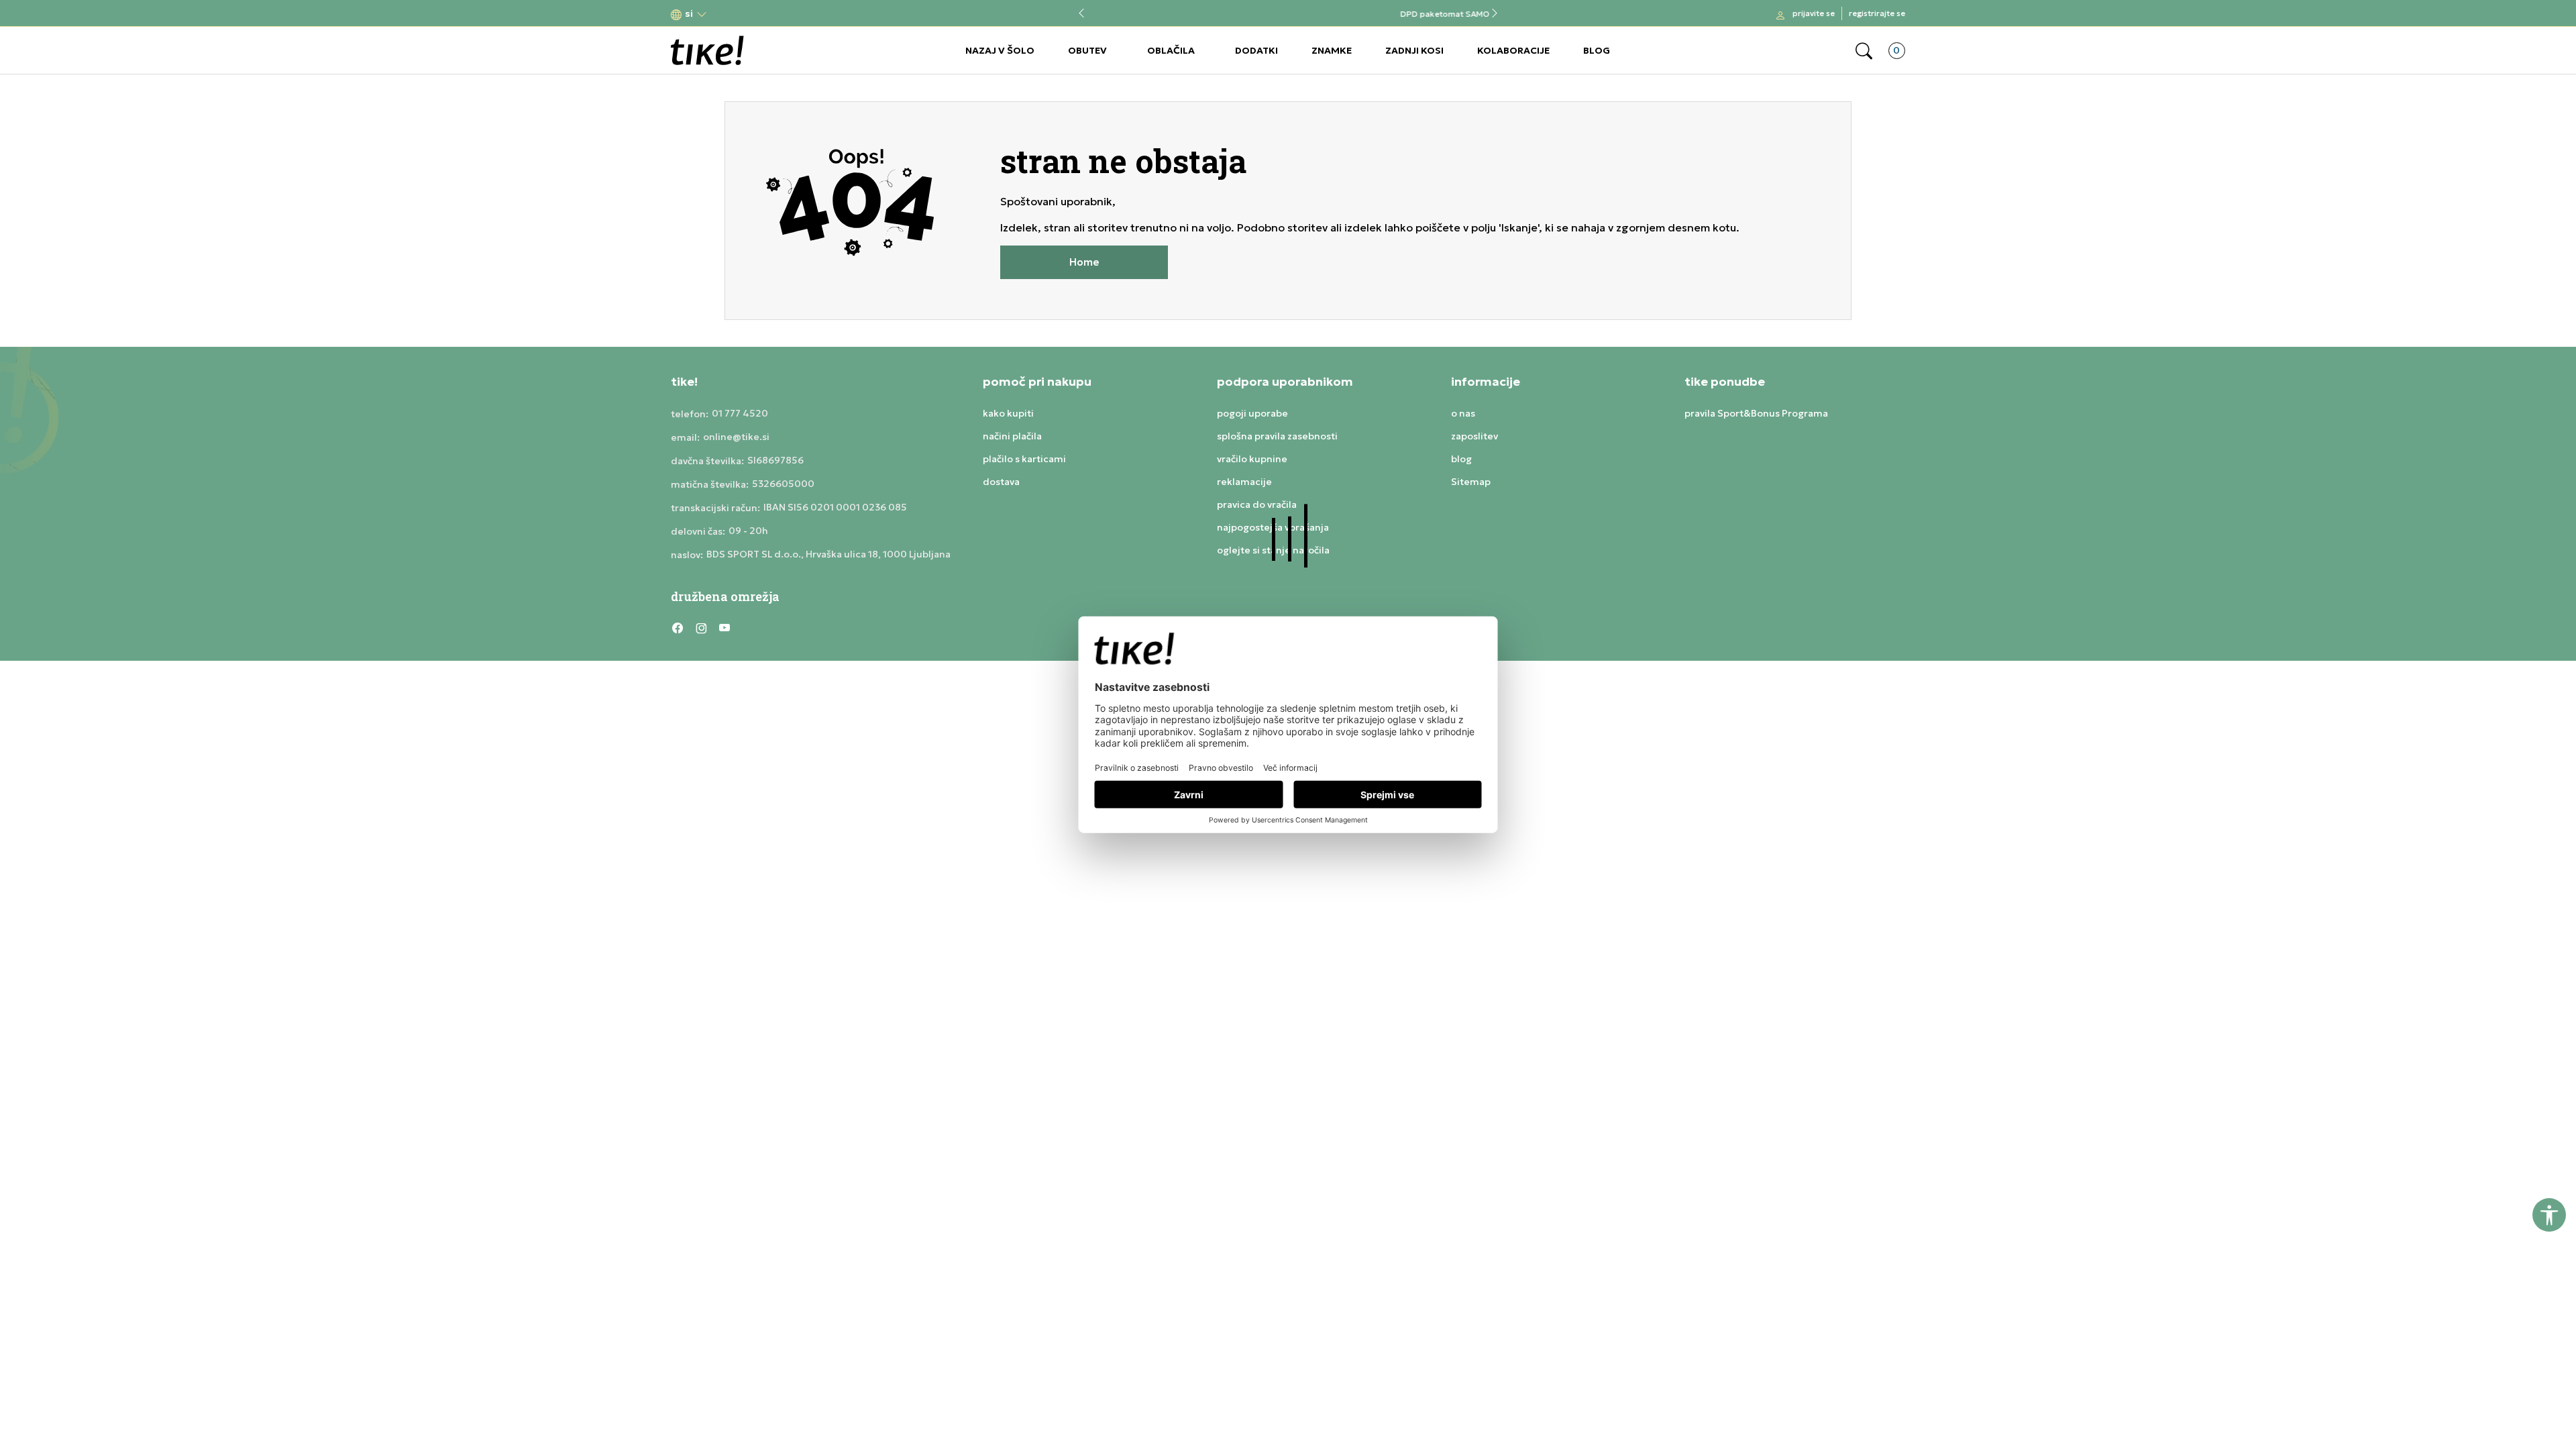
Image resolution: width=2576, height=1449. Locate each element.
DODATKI (1256, 50)
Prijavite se (1814, 13)
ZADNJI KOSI (1414, 50)
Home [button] (1084, 262)
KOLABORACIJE (1513, 50)
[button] (689, 14)
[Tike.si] (707, 50)
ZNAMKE (1332, 50)
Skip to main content (725, 14)
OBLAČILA (1171, 50)
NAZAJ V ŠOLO (1000, 50)
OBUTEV (1087, 50)
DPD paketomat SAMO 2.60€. (1288, 14)
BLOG (1597, 50)
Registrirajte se (1877, 13)
